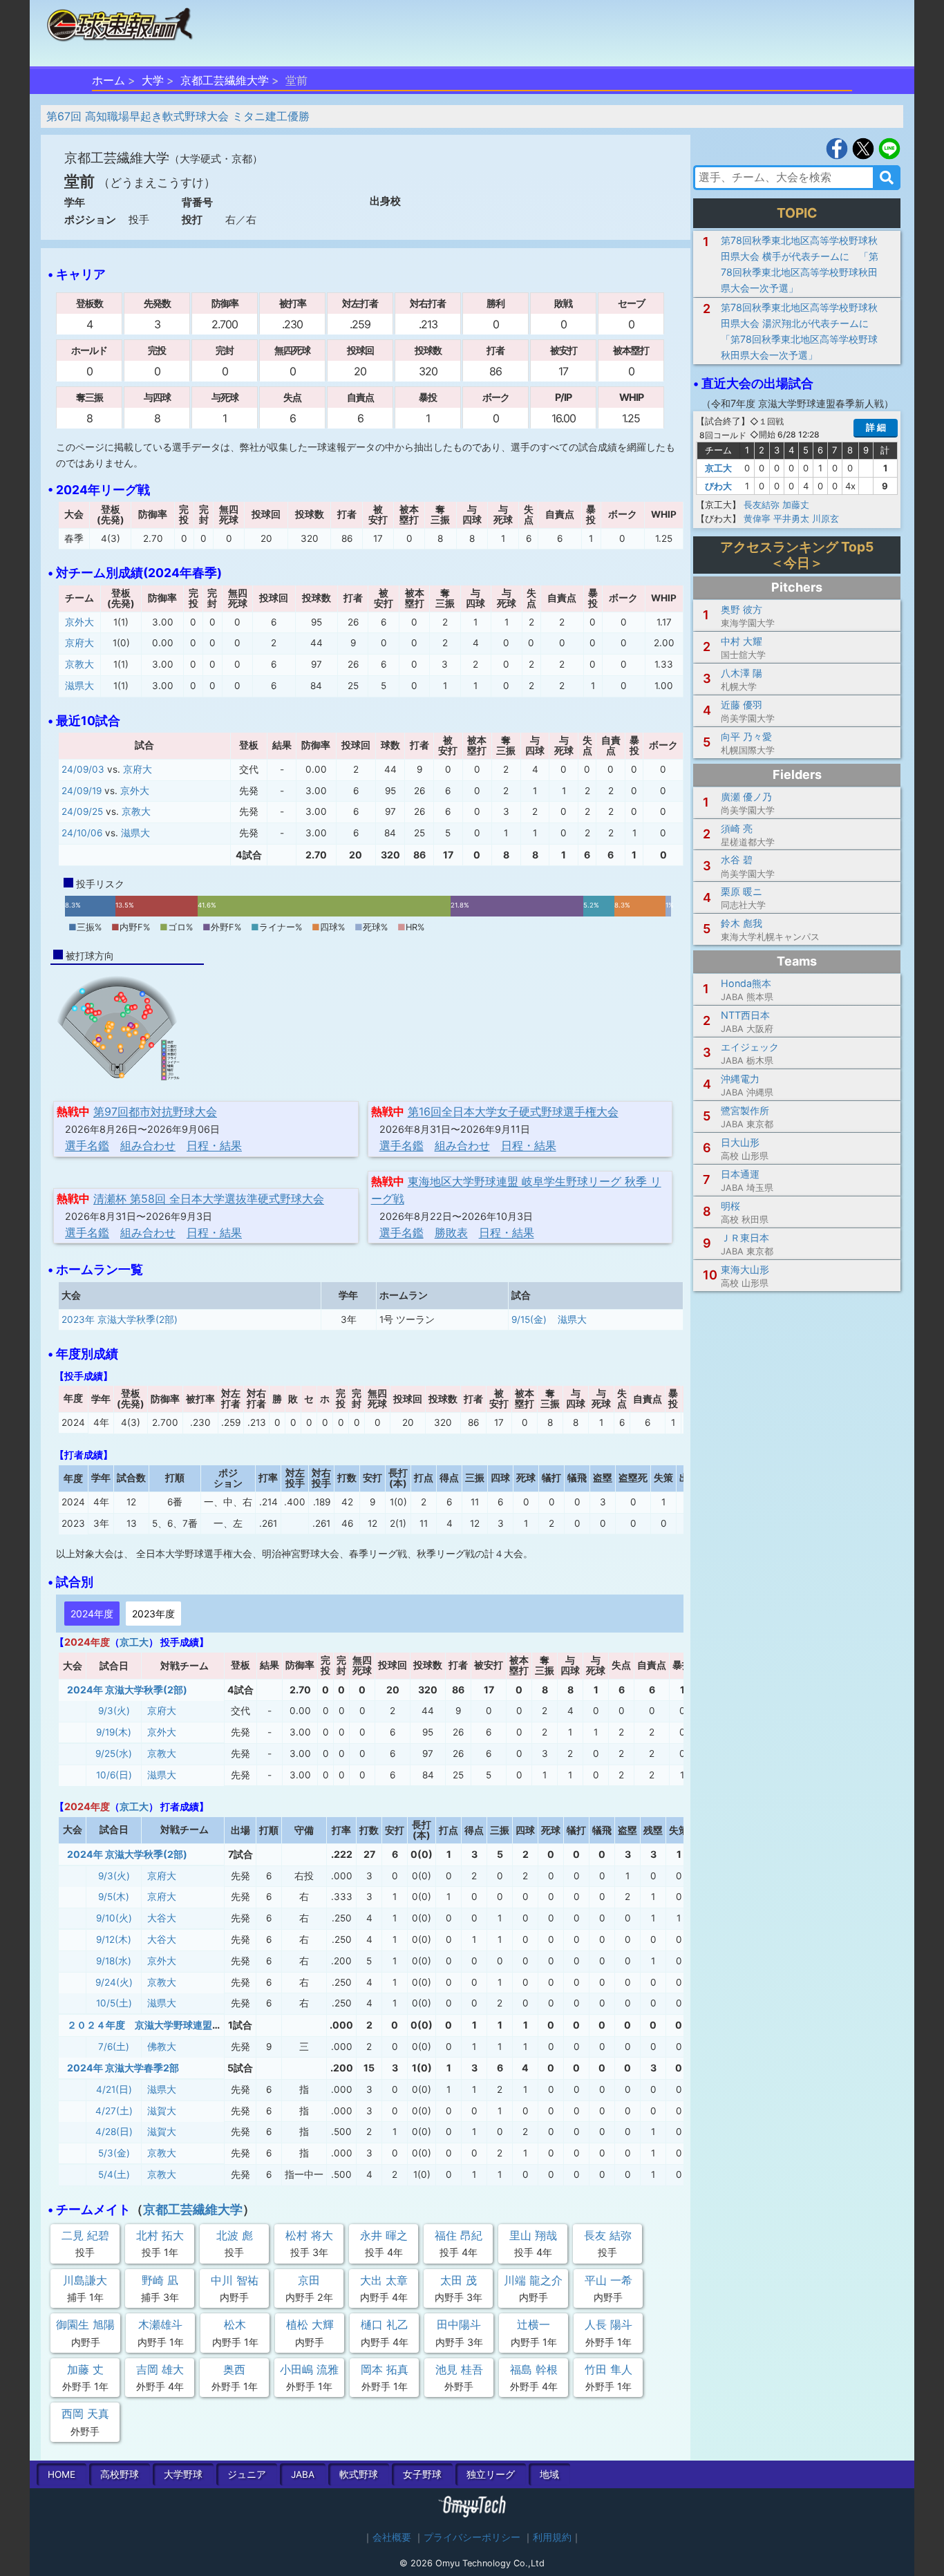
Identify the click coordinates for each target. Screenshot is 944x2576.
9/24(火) (114, 1982)
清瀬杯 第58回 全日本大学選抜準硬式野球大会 (209, 1198)
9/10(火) (114, 1918)
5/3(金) (114, 2153)
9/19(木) (114, 1732)
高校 (120, 2474)
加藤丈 (796, 505)
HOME (62, 2474)
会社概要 (392, 2537)
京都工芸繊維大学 (225, 80)
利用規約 (552, 2537)
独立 (491, 2474)
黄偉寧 (757, 518)
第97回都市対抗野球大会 (155, 1111)
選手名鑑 (87, 1145)
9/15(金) (529, 1319)
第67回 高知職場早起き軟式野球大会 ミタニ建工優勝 (178, 116)
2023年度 (153, 1614)
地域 (549, 2474)
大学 (153, 80)
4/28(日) (114, 2132)
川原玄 (825, 518)
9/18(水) (114, 1961)
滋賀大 (162, 2111)
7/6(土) (114, 2047)
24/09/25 (82, 811)
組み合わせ (148, 1145)
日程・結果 (214, 1145)
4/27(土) (114, 2111)
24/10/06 (82, 833)
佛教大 (162, 2047)
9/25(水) (114, 1754)
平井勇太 (791, 518)
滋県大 (79, 686)
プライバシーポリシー (472, 2537)
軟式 (359, 2474)
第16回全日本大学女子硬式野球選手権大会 (513, 1111)
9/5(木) (114, 1897)
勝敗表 (451, 1232)
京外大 (79, 622)
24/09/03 (83, 769)
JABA (303, 2474)
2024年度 (92, 1614)
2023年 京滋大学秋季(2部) (120, 1319)
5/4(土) (114, 2174)
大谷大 (162, 1918)
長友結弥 (762, 505)
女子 (422, 2474)
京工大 (134, 1642)
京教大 (79, 664)
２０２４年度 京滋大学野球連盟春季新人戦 (164, 2025)
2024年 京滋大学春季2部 (123, 2068)
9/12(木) (114, 1939)
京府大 (79, 643)
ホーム (108, 80)
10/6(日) (114, 1775)
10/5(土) (114, 2003)
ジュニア (247, 2474)
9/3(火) (114, 1711)
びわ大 (718, 486)
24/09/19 (82, 791)
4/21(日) (114, 2089)
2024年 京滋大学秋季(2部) (127, 1690)
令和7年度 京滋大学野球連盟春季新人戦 (797, 403)
